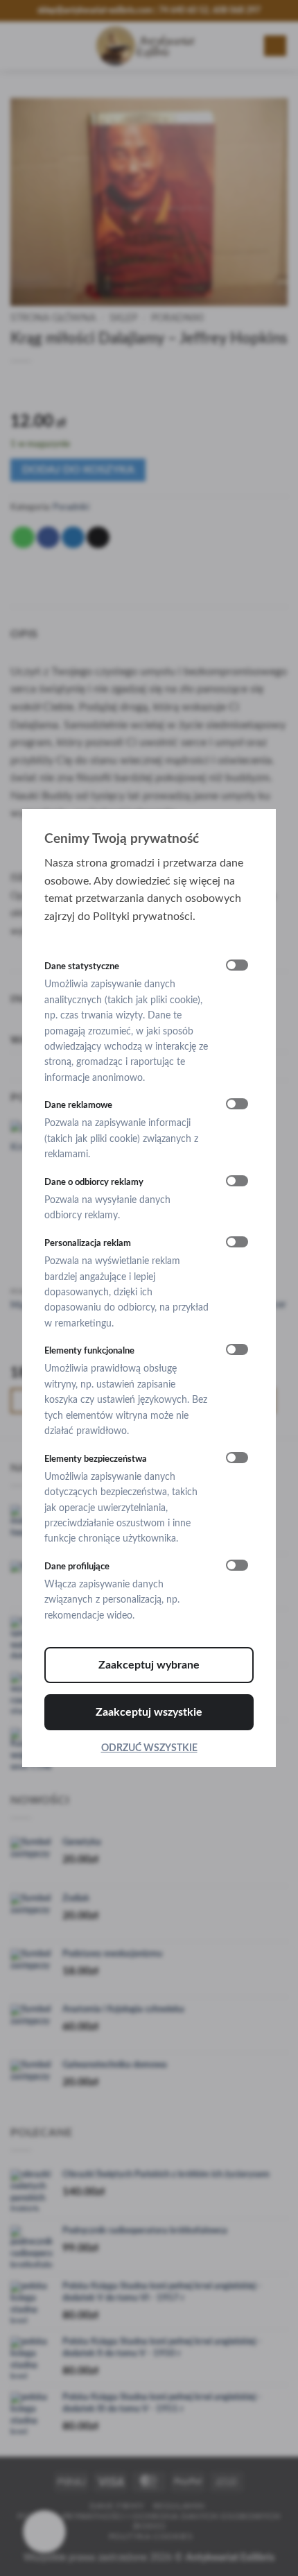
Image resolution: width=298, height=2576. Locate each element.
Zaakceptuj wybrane (149, 1665)
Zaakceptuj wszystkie (149, 1712)
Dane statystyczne (82, 966)
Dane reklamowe (78, 1105)
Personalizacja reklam (88, 1243)
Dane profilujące (77, 1567)
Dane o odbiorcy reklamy (94, 1182)
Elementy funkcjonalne (89, 1351)
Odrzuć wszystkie (149, 1748)
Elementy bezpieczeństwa (96, 1459)
